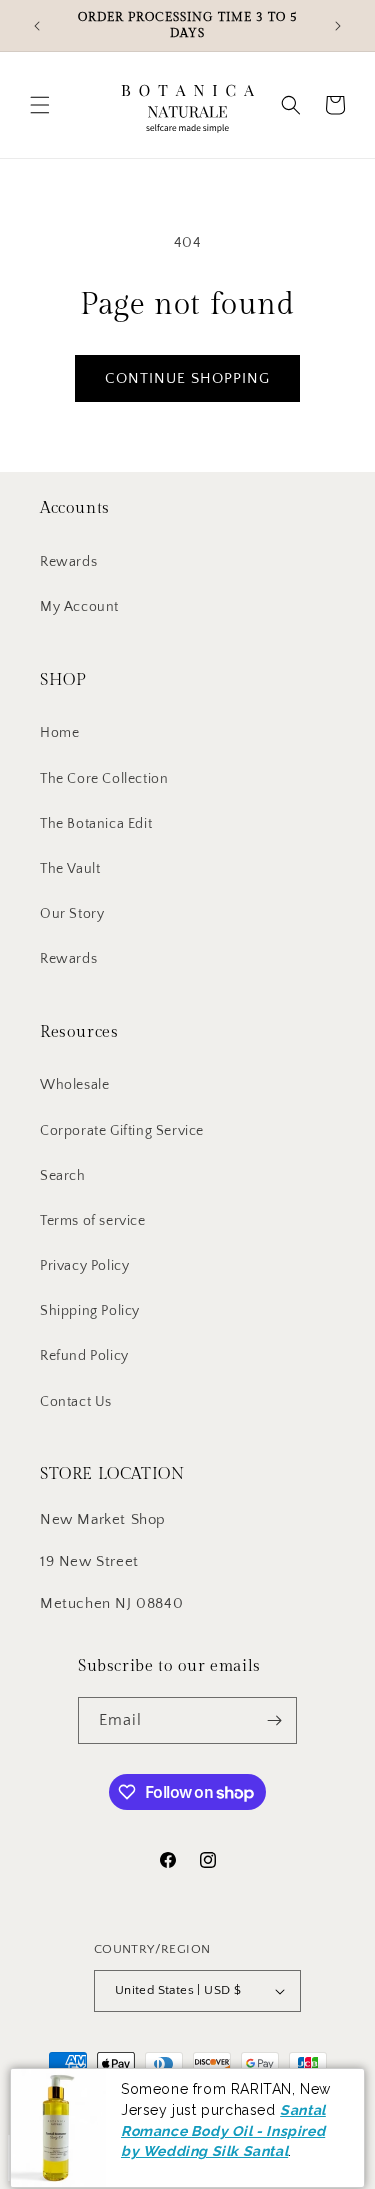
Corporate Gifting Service (122, 1131)
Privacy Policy (84, 1266)
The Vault (70, 869)
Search (63, 1176)
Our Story (72, 914)
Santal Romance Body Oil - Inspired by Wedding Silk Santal (223, 2121)
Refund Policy (84, 1356)
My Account (79, 607)
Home (59, 733)
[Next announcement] (338, 26)
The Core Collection (104, 779)
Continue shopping (187, 378)
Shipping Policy (90, 1311)
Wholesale (74, 1085)
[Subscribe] (274, 1720)
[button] (40, 105)
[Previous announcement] (37, 26)
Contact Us (76, 1402)
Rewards (68, 562)
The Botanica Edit (96, 824)
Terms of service (93, 1221)
